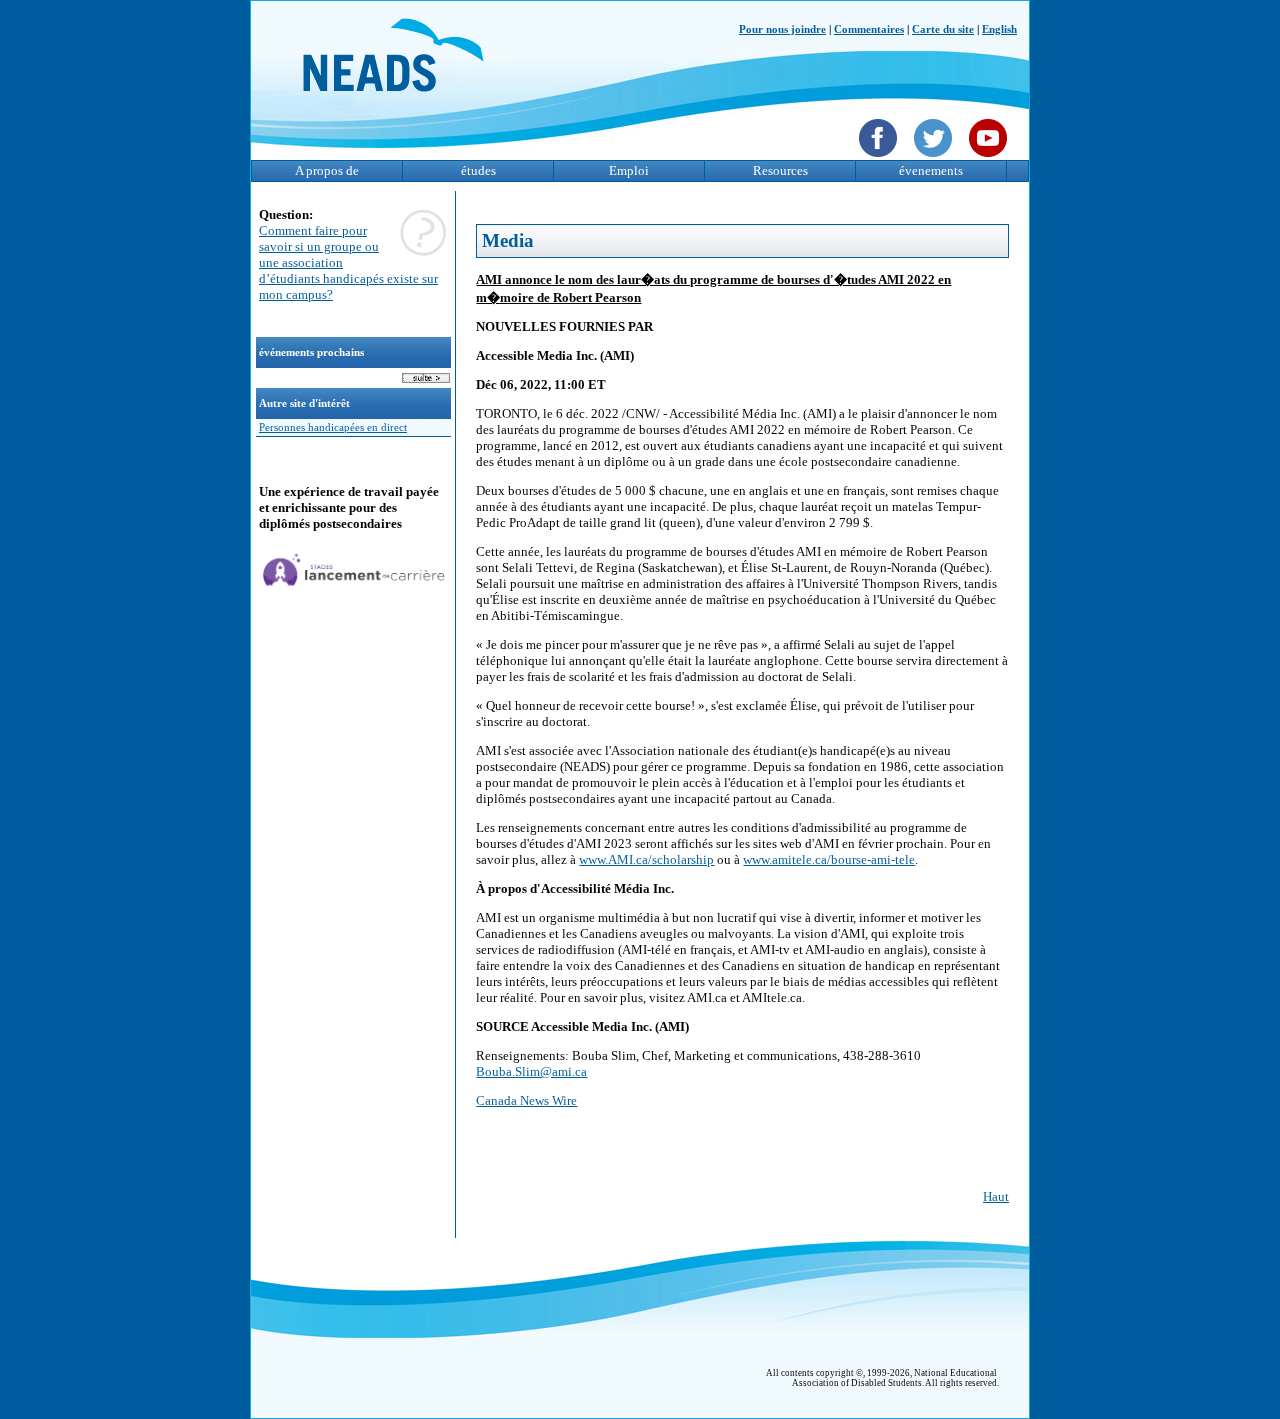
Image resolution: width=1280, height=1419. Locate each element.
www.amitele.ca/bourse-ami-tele (829, 859)
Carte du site (943, 29)
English (999, 29)
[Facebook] (880, 159)
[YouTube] (990, 159)
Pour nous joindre (782, 29)
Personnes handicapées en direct (333, 427)
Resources (780, 170)
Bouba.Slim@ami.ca (531, 1071)
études (478, 170)
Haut (996, 1196)
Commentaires (869, 29)
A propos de (327, 170)
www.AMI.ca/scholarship (646, 859)
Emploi (629, 170)
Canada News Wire (526, 1100)
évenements (931, 170)
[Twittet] (935, 159)
